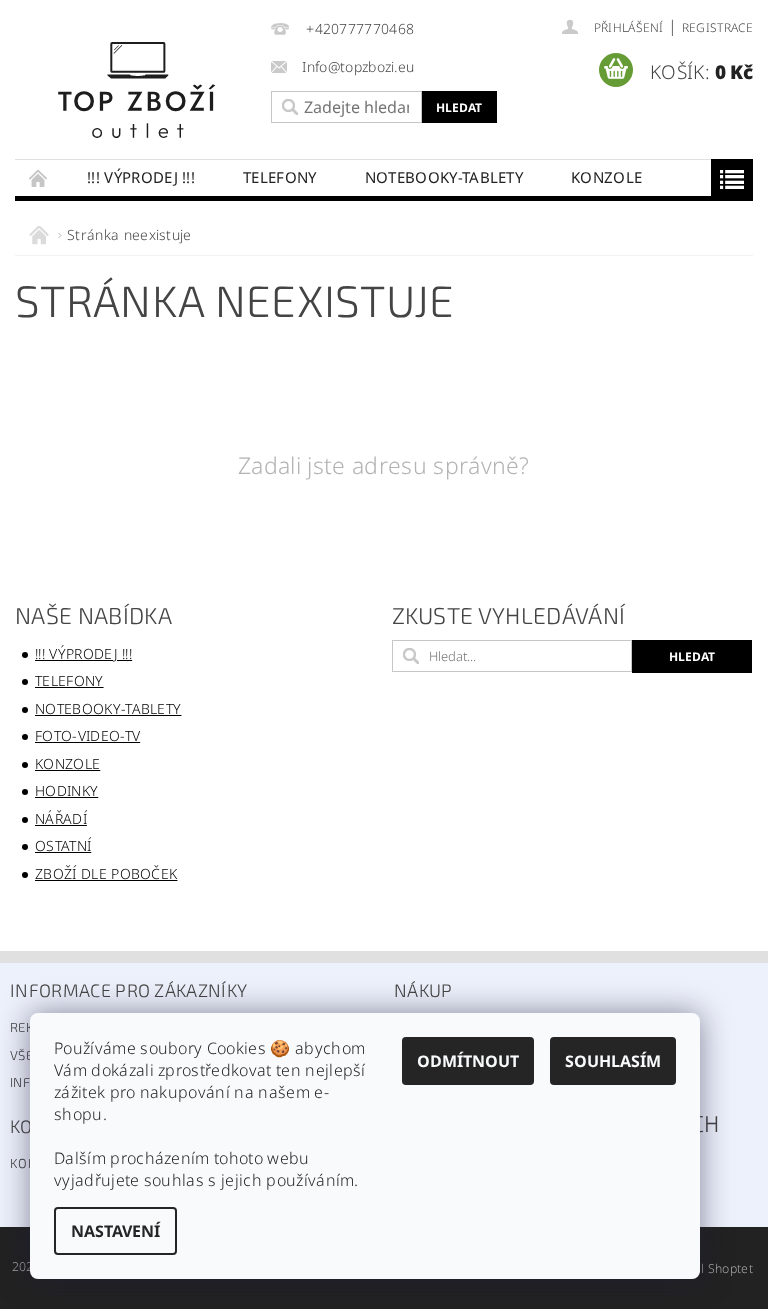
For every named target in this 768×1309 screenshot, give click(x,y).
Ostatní (63, 845)
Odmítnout (468, 1061)
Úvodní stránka (39, 177)
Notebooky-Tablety (444, 177)
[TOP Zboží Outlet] (138, 88)
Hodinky (66, 790)
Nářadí (61, 818)
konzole (606, 177)
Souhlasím (613, 1061)
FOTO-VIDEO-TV (87, 735)
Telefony (280, 177)
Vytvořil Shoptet (707, 1268)
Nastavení (115, 1231)
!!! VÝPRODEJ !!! (141, 177)
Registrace (717, 27)
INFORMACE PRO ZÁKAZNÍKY (128, 990)
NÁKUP (423, 990)
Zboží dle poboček (106, 873)
